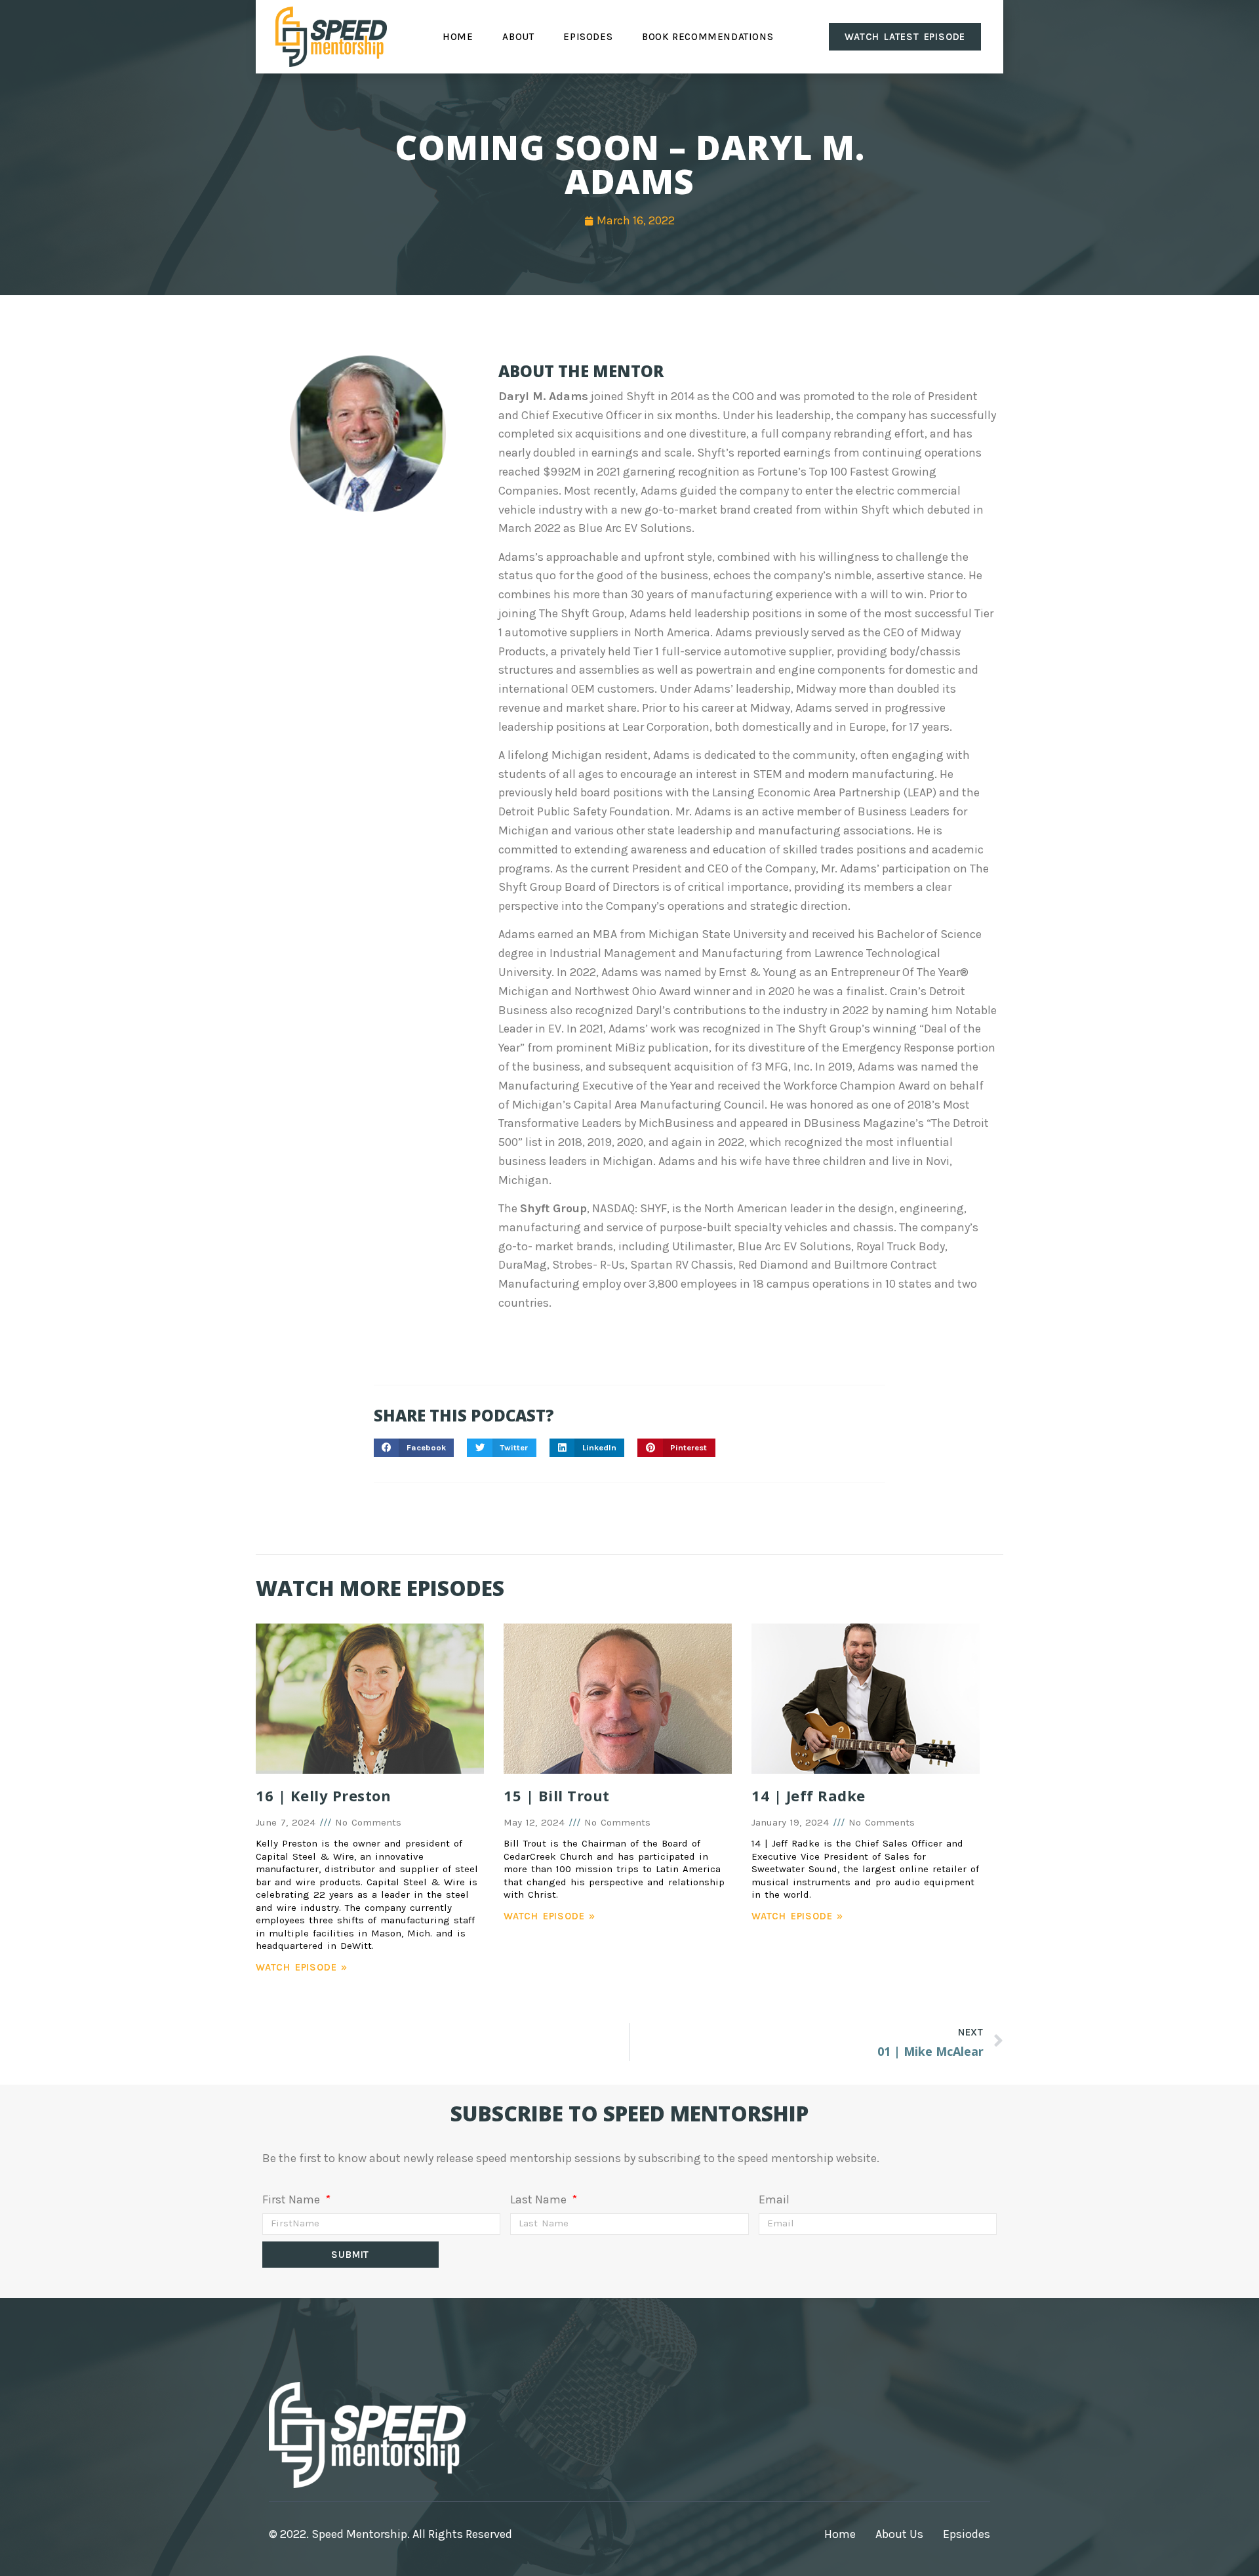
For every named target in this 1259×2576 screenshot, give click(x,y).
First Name (292, 2199)
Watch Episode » (302, 1967)
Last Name (540, 2199)
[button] (414, 1448)
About (518, 37)
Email (774, 2199)
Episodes (588, 37)
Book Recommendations (708, 37)
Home (458, 37)
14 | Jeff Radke (809, 1795)
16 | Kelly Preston (323, 1795)
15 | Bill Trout (557, 1795)
